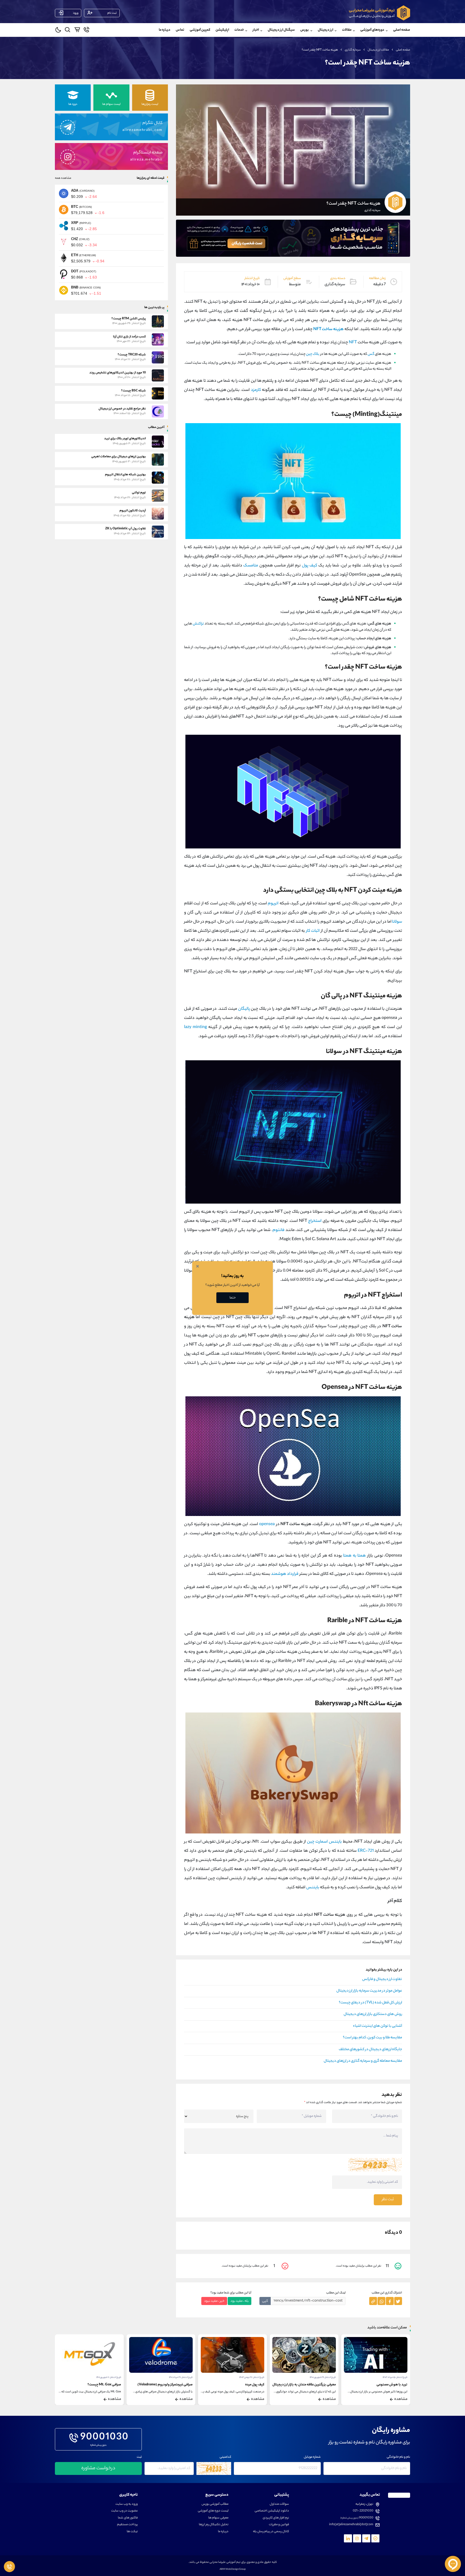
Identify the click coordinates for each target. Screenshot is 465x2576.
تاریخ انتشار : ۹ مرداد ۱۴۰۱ (110, 2377)
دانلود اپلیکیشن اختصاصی (272, 2511)
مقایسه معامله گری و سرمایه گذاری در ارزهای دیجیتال (363, 2061)
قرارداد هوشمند (285, 1574)
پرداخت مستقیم (127, 2525)
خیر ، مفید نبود (214, 2301)
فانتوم (279, 1230)
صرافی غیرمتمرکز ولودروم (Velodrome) (308, 2385)
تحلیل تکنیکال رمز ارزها (214, 2525)
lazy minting (195, 1027)
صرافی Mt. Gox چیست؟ (247, 2385)
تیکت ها (132, 2532)
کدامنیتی (225, 2457)
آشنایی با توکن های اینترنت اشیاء (378, 2026)
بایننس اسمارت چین (324, 1842)
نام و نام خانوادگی (398, 2457)
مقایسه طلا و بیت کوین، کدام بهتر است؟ (372, 2038)
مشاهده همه (63, 178)
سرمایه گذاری (353, 50)
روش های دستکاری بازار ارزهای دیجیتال (373, 2014)
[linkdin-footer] (348, 2538)
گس (371, 354)
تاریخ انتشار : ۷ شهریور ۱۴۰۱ (252, 2377)
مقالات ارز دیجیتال (378, 50)
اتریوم (273, 904)
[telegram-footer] (375, 2538)
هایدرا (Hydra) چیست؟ (176, 2385)
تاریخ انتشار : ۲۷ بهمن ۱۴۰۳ (395, 2377)
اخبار (256, 30)
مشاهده (401, 2399)
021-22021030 (363, 2511)
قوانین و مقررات (279, 2525)
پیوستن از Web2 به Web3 (102, 2385)
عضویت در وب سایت (124, 2511)
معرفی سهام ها (218, 2518)
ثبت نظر (388, 2200)
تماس (180, 30)
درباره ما (165, 30)
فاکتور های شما (128, 2518)
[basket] (77, 31)
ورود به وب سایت (127, 2504)
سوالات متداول (279, 2504)
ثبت (139, 2457)
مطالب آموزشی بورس (215, 2504)
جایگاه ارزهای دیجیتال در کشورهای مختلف (370, 2050)
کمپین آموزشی (200, 30)
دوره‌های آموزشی (372, 30)
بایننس (313, 1888)
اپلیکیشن (222, 30)
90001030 (105, 2438)
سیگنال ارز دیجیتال (281, 30)
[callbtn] (9, 2567)
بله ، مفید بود (239, 2301)
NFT (353, 343)
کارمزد (256, 390)
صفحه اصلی (402, 30)
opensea (267, 1524)
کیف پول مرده (398, 2385)
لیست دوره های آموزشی (213, 2511)
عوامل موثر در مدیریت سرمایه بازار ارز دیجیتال (369, 1991)
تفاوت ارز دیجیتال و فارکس (382, 1979)
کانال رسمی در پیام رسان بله (271, 2532)
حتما (233, 1298)
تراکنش (198, 624)
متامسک (251, 566)
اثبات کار (313, 931)
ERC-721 (366, 1851)
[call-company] (87, 31)
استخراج (315, 1221)
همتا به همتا (354, 1556)
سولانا (397, 922)
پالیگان (244, 1009)
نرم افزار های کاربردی (276, 2518)
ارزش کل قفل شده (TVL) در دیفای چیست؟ (370, 2003)
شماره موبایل (312, 2457)
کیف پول (310, 566)
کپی (265, 2301)
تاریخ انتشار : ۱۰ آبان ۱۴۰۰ (182, 2377)
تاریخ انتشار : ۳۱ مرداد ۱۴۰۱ (324, 2377)
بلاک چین (313, 354)
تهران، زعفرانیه (364, 2504)
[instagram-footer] (357, 2538)
